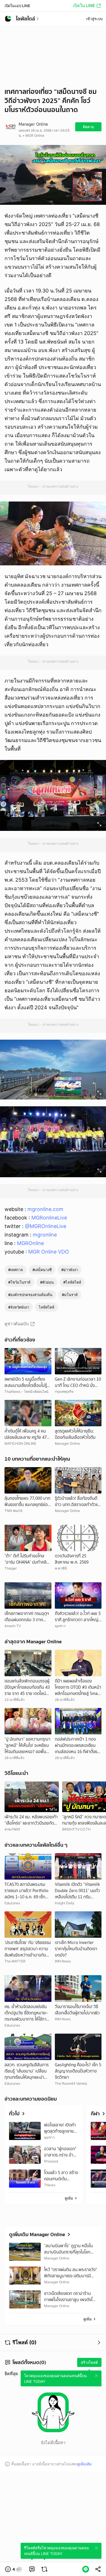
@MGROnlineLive (46, 1226)
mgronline (45, 1235)
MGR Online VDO (49, 1252)
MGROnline (30, 1243)
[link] (32, 2569)
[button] (14, 2569)
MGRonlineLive (49, 1218)
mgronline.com (45, 1209)
